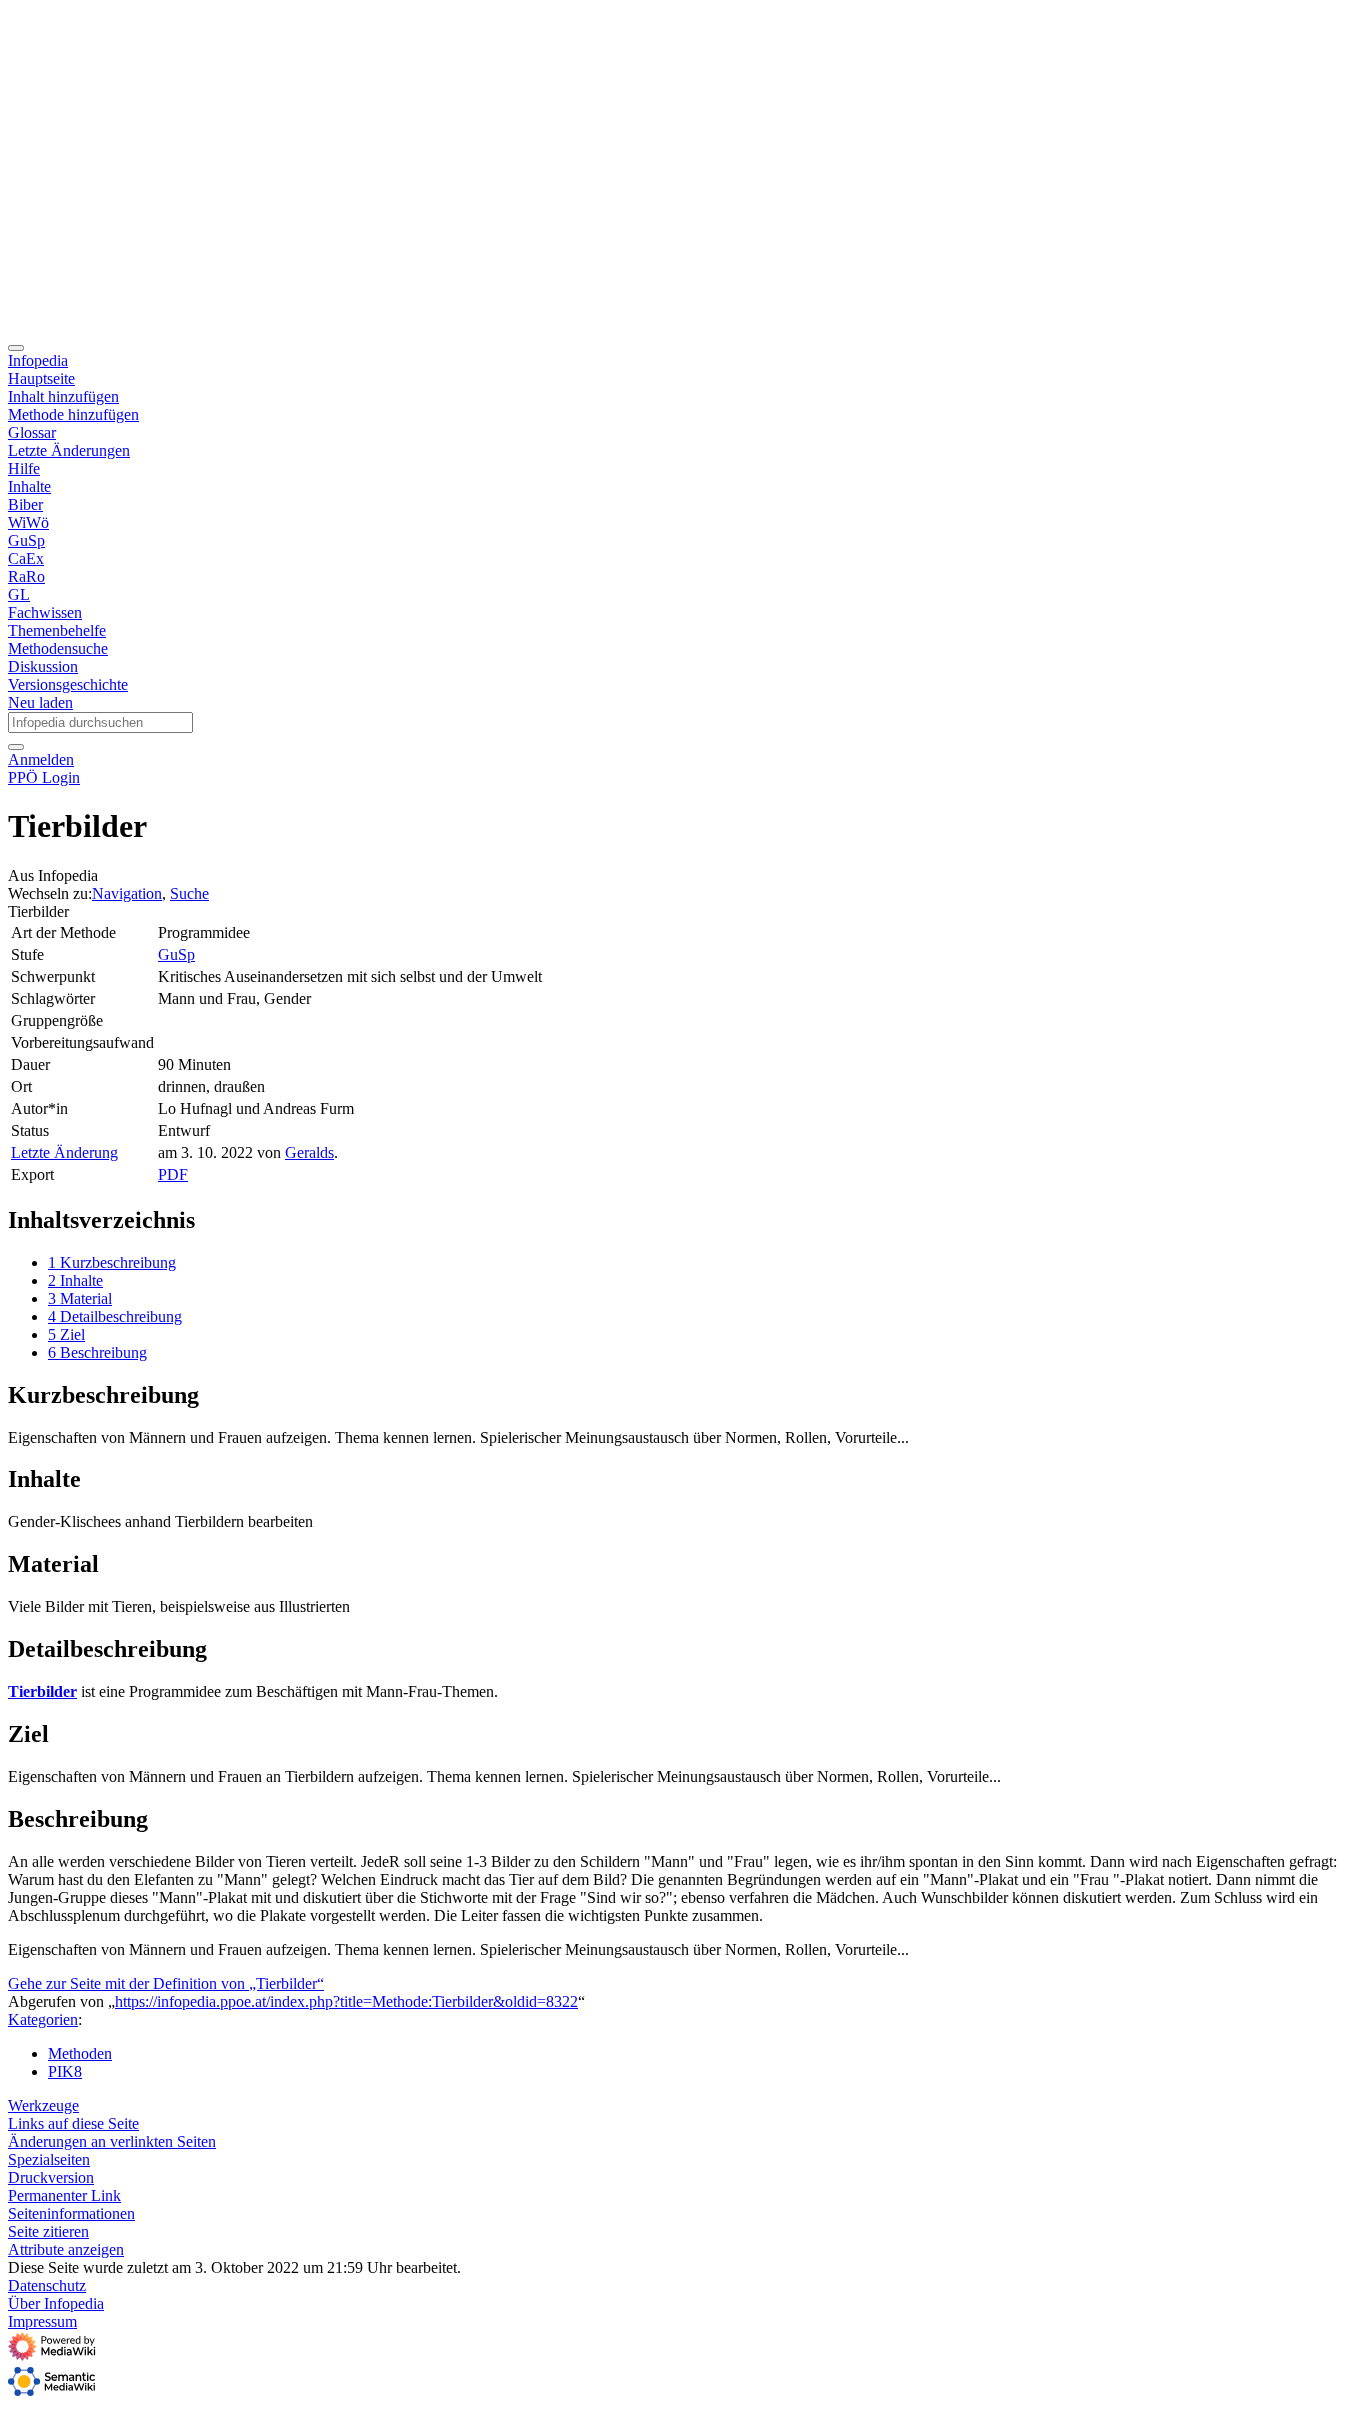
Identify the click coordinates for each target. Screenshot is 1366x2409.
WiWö (28, 522)
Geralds (309, 1152)
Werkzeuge (43, 2105)
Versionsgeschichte (68, 684)
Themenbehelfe (57, 630)
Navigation (127, 893)
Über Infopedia (56, 2303)
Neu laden (40, 702)
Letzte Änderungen (69, 450)
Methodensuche (58, 648)
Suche (189, 893)
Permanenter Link (64, 2195)
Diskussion (43, 666)
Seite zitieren (48, 2231)
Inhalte (29, 486)
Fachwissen (45, 612)
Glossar (32, 432)
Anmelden (41, 759)
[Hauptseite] (550, 324)
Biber (25, 504)
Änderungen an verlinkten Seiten (112, 2141)
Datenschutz (47, 2285)
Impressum (42, 2321)
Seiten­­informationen (71, 2213)
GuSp (26, 540)
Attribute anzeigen (66, 2249)
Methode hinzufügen (73, 414)
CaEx (26, 558)
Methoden (80, 2053)
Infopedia (38, 360)
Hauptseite (41, 378)
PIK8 (65, 2071)
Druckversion (51, 2177)
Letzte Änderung (64, 1152)
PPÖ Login (44, 777)
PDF (173, 1174)
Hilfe (24, 468)
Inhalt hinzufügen (63, 396)
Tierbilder (42, 1691)
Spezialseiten (49, 2159)
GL (19, 594)
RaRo (26, 576)
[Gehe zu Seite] (16, 747)
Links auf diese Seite (73, 2123)
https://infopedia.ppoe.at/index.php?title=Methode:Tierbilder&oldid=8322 (346, 2001)
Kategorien (43, 2019)
